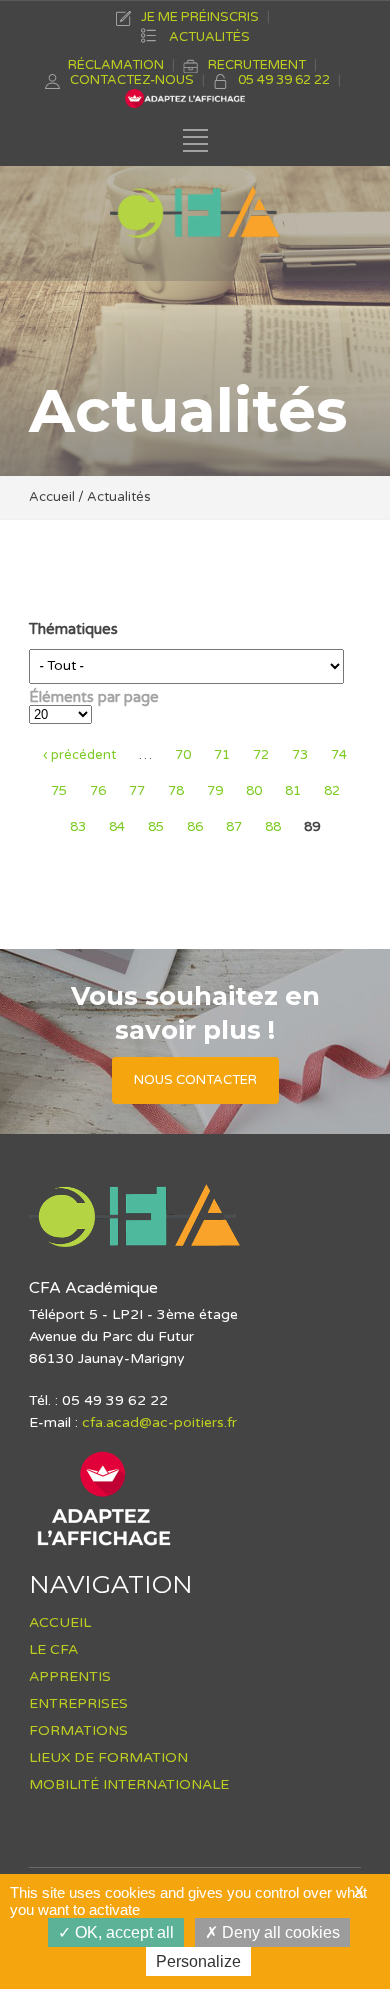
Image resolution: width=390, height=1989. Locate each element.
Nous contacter (195, 1080)
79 (215, 791)
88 (273, 827)
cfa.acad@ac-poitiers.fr (159, 1422)
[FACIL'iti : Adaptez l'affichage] (104, 1545)
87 (234, 827)
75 (59, 791)
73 (300, 755)
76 (98, 791)
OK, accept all (122, 1932)
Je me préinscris (200, 17)
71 (222, 755)
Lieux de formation (108, 1757)
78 (176, 791)
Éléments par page (94, 697)
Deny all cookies (279, 1932)
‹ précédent (79, 755)
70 (183, 755)
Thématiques (73, 629)
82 (332, 791)
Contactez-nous (132, 80)
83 (78, 827)
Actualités (209, 37)
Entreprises (78, 1703)
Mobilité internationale (129, 1784)
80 (254, 791)
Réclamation (116, 65)
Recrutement (257, 65)
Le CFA (53, 1649)
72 (261, 755)
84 (117, 827)
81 (293, 791)
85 (156, 827)
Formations (78, 1730)
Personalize (198, 1961)
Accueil (52, 497)
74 (339, 755)
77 (137, 791)
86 (195, 827)
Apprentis (70, 1676)
